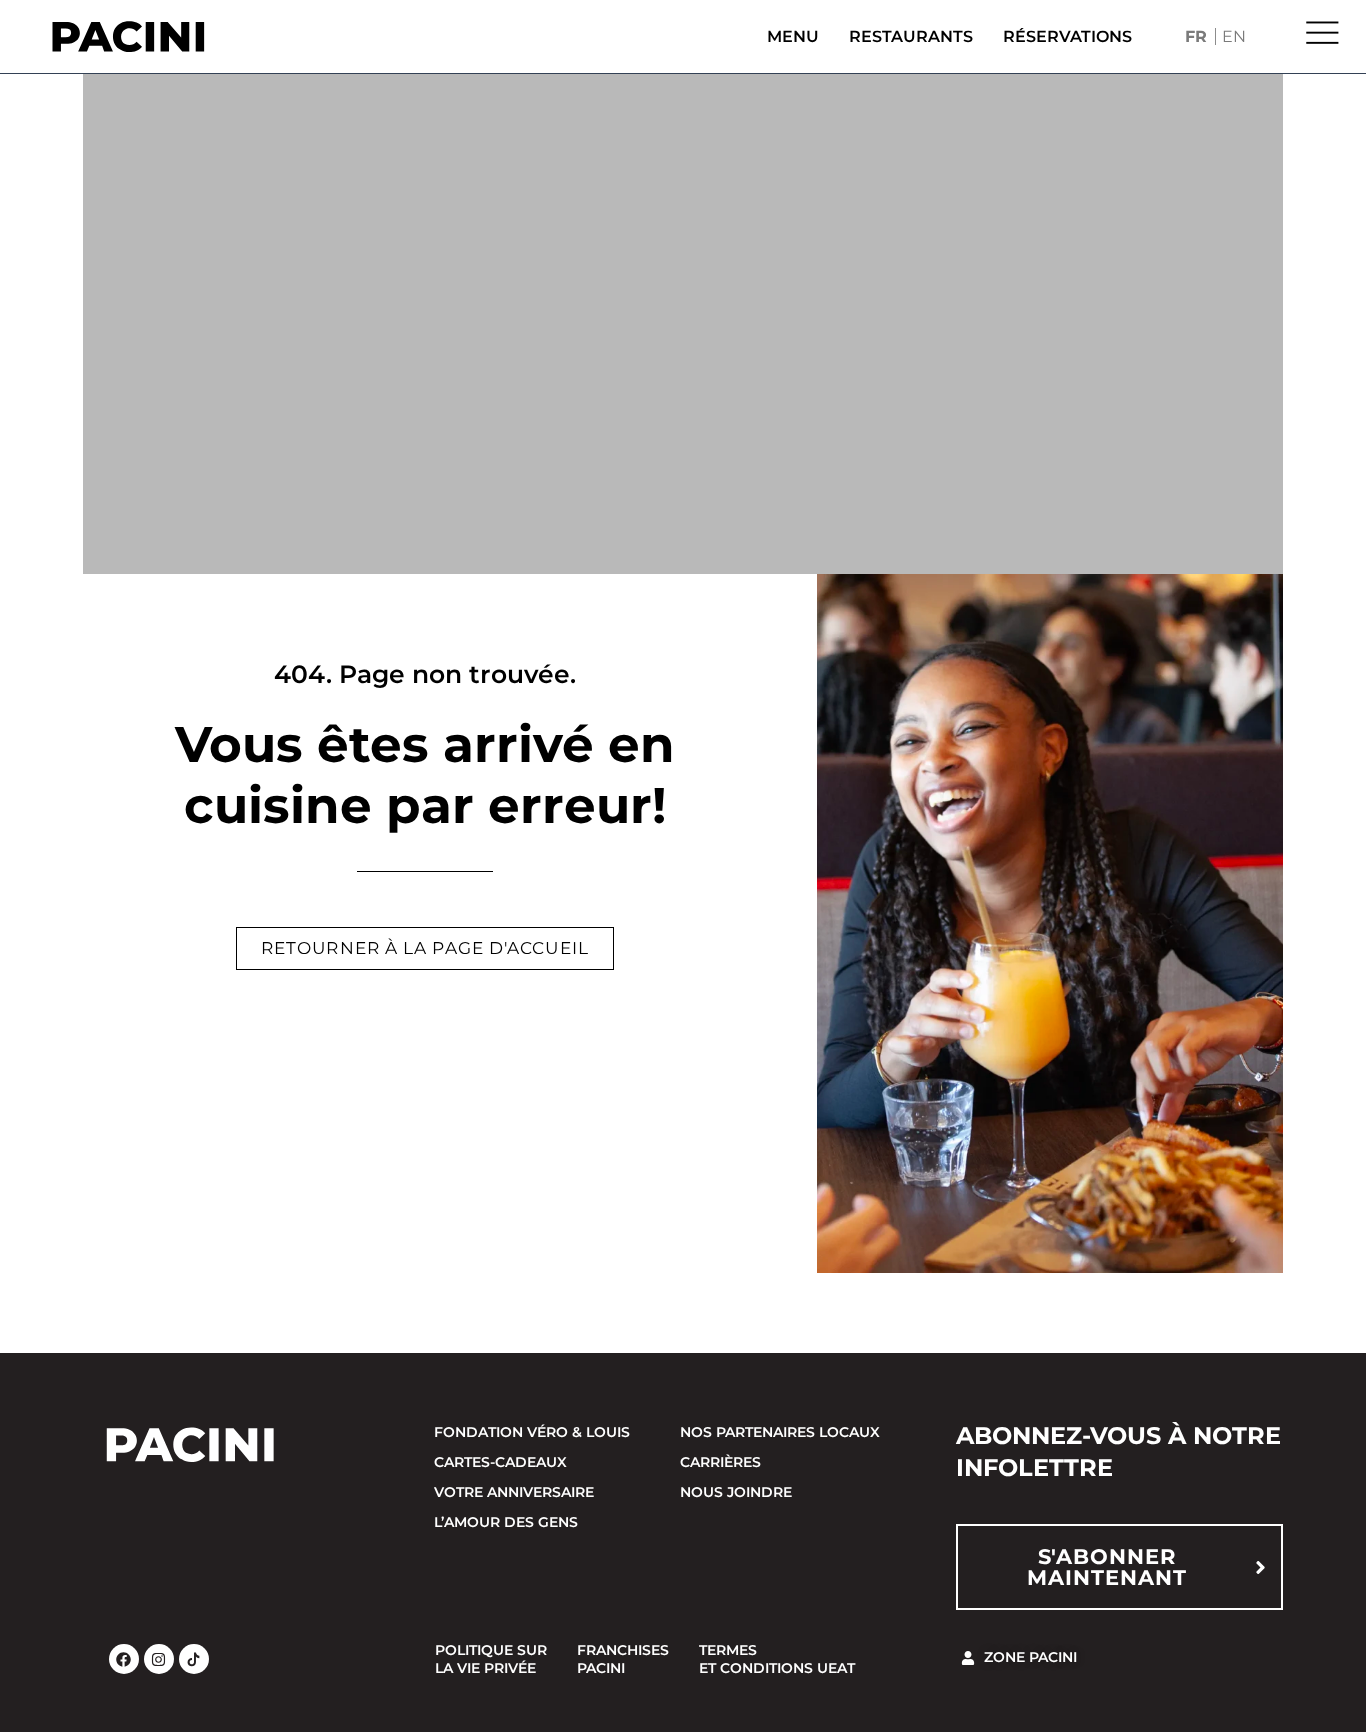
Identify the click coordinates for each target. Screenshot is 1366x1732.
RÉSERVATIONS (1067, 36)
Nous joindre (736, 1492)
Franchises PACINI (623, 1659)
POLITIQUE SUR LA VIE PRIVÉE (491, 1659)
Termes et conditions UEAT (777, 1659)
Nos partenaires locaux (780, 1432)
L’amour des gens (506, 1522)
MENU (793, 36)
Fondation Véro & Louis (532, 1432)
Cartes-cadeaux (500, 1462)
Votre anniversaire (514, 1492)
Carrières (720, 1462)
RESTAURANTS (911, 36)
